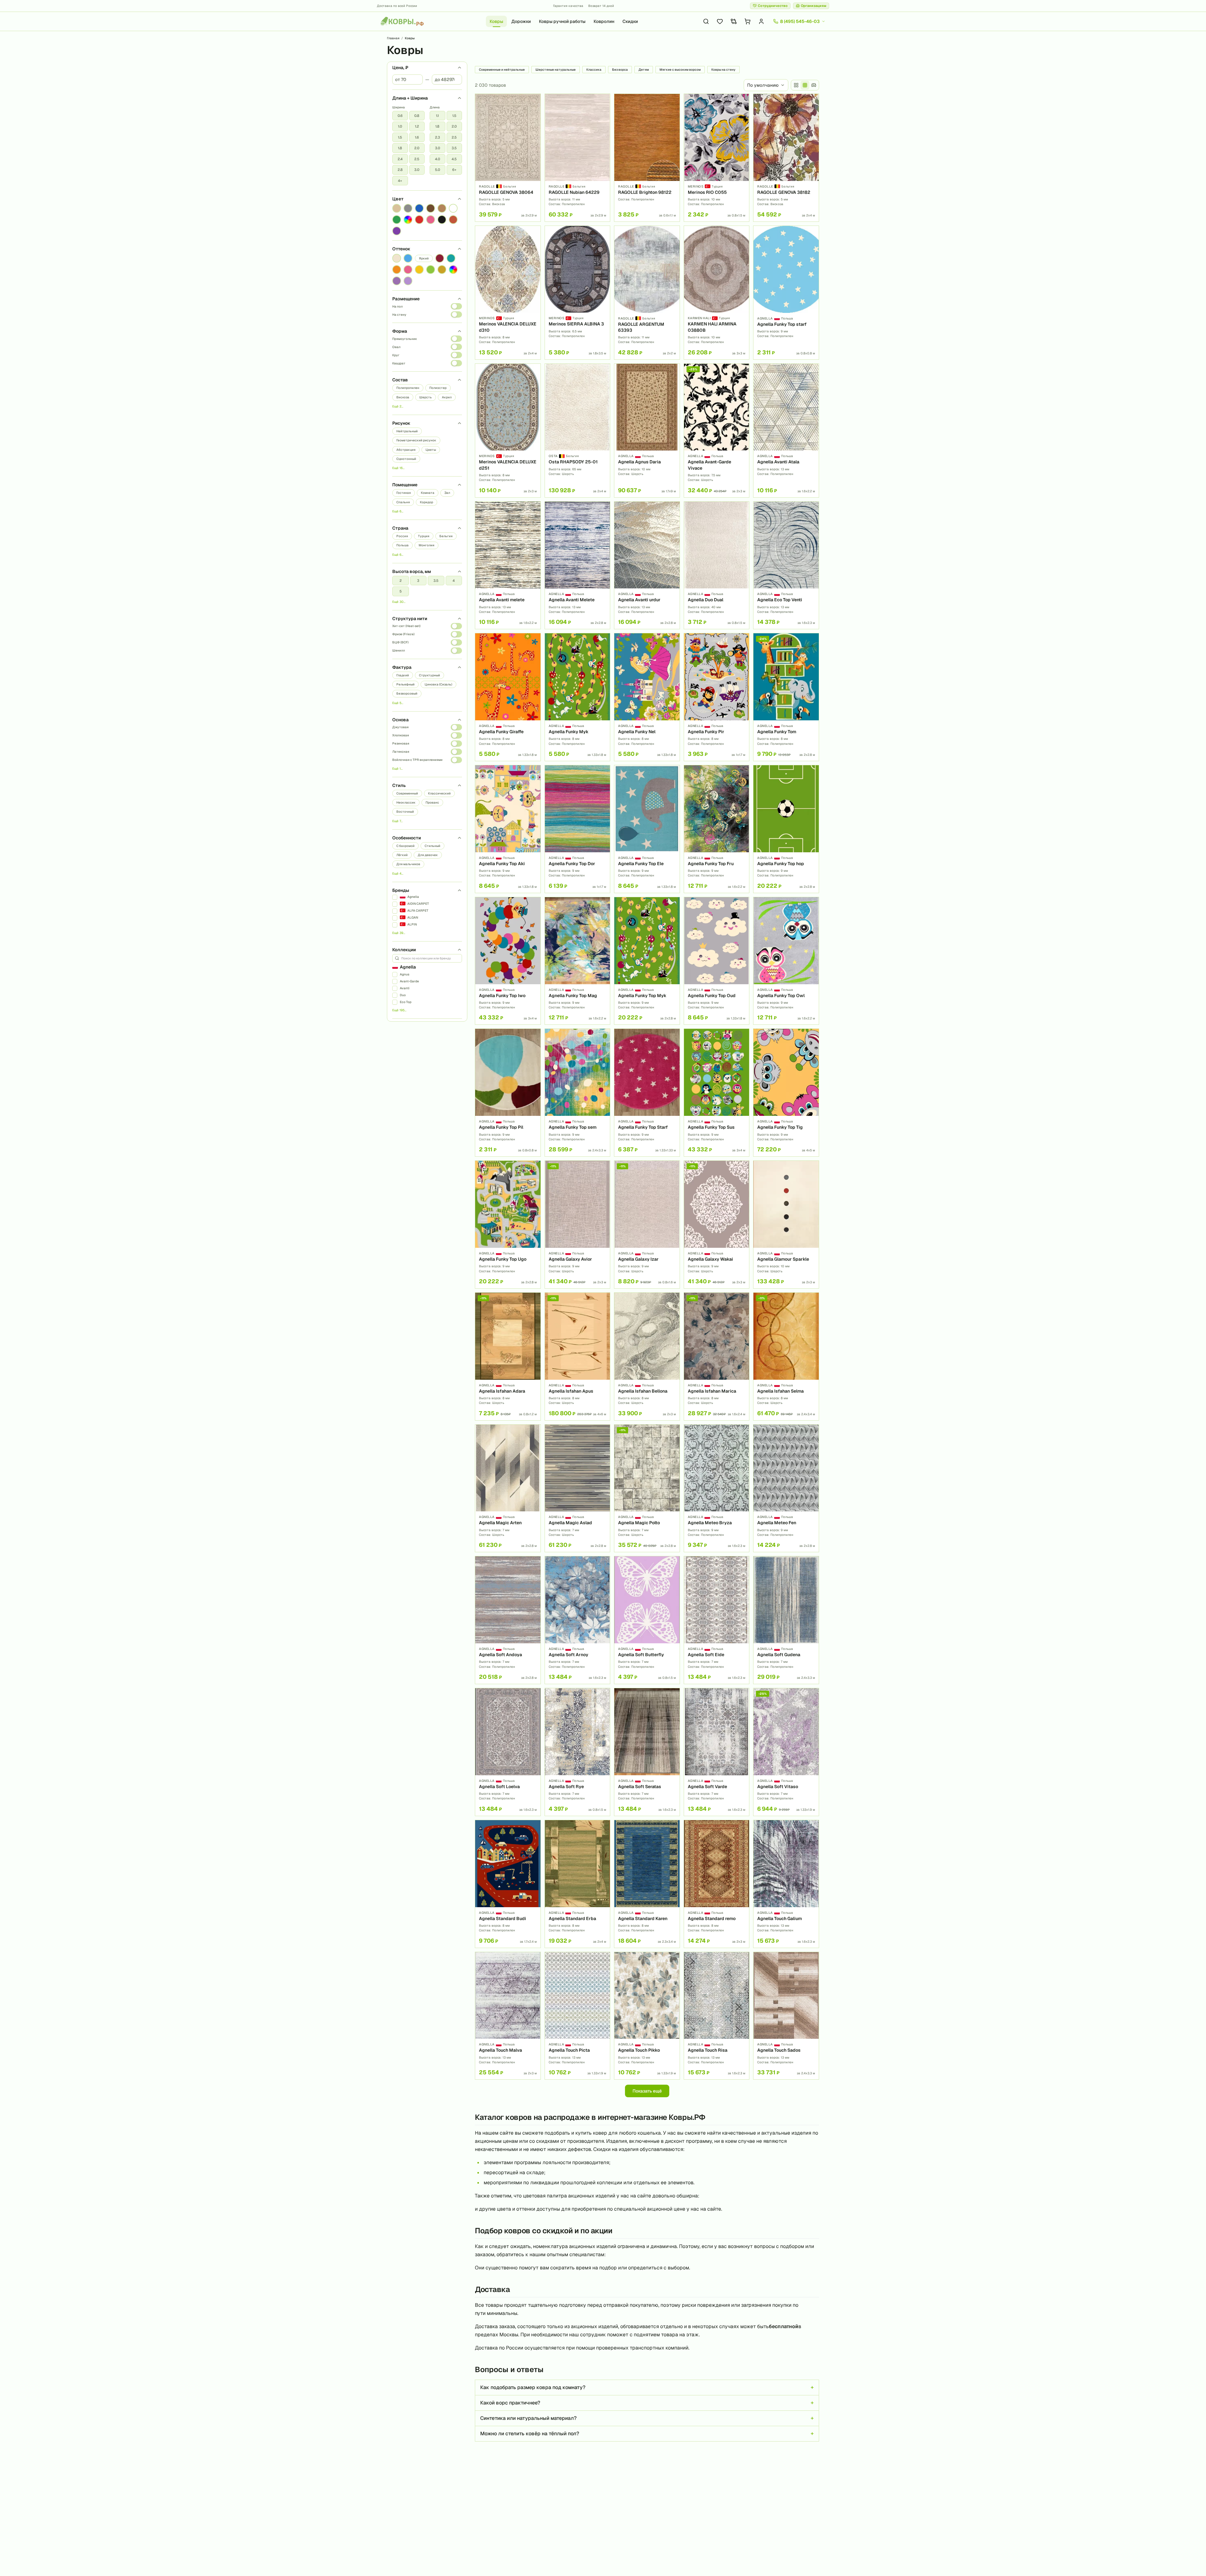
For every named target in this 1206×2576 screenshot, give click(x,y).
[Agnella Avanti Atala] (786, 431)
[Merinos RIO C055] (717, 158)
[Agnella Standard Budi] (508, 1884)
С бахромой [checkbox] (405, 846)
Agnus (405, 974)
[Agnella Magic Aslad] (578, 1488)
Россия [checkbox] (402, 536)
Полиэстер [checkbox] (438, 388)
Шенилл (399, 650)
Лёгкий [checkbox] (402, 855)
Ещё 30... (399, 602)
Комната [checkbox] (428, 493)
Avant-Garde (409, 981)
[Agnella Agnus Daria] (647, 431)
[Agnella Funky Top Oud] (717, 961)
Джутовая (400, 727)
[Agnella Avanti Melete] (578, 565)
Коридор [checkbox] (426, 502)
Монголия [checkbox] (426, 545)
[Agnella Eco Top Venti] (786, 565)
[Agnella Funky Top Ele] (647, 829)
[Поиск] (706, 21)
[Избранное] (720, 21)
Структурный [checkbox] (429, 675)
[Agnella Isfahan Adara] (508, 1356)
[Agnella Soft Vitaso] (786, 1752)
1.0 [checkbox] (400, 126)
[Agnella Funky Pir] (717, 697)
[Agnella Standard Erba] (578, 1884)
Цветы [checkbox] (431, 450)
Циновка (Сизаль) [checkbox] (438, 684)
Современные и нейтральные (502, 70)
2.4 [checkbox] (400, 159)
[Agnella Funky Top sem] (578, 1093)
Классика (594, 70)
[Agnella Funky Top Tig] (786, 1093)
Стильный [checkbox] (432, 846)
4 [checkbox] (454, 581)
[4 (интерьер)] (814, 85)
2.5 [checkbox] (417, 159)
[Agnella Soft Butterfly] (647, 1620)
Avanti (405, 988)
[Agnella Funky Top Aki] (508, 829)
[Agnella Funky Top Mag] (578, 961)
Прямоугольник (405, 339)
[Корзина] (747, 21)
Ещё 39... (399, 933)
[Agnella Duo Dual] (717, 565)
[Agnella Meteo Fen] (786, 1488)
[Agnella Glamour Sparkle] (786, 1225)
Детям (644, 70)
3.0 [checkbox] (417, 170)
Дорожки (521, 21)
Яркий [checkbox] (424, 258)
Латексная (401, 752)
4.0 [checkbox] (437, 159)
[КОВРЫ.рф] (402, 21)
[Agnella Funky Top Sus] (717, 1093)
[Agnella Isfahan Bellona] (647, 1356)
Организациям (814, 6)
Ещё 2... (398, 406)
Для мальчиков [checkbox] (408, 864)
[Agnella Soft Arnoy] (578, 1620)
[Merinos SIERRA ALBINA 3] (578, 293)
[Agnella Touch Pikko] (647, 2016)
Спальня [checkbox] (403, 502)
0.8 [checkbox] (417, 116)
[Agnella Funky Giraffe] (508, 697)
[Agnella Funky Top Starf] (647, 1093)
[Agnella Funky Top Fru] (717, 829)
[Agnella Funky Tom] (786, 697)
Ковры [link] (410, 38)
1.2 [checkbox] (417, 126)
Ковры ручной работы (562, 21)
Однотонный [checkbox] (406, 459)
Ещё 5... (398, 703)
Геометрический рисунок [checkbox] (416, 440)
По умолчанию (763, 85)
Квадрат (399, 363)
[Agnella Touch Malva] (508, 2016)
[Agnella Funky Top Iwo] (508, 961)
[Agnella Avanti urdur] (647, 565)
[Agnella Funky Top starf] (786, 293)
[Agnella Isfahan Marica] (717, 1356)
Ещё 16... (398, 468)
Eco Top (406, 1002)
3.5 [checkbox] (454, 148)
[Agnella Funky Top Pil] (508, 1093)
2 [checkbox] (401, 581)
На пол (397, 306)
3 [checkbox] (418, 581)
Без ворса (620, 70)
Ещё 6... (398, 511)
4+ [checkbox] (400, 181)
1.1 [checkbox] (437, 116)
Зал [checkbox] (447, 493)
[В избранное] (534, 101)
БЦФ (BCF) (400, 642)
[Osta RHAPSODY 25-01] (578, 431)
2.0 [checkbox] (417, 148)
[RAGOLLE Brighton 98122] (647, 158)
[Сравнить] (534, 112)
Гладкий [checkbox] (403, 675)
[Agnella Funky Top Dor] (578, 829)
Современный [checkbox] (407, 793)
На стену (399, 315)
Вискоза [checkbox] (403, 397)
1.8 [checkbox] (400, 148)
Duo (403, 995)
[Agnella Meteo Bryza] (717, 1488)
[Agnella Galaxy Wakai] (717, 1225)
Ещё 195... (399, 1010)
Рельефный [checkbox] (405, 684)
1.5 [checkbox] (400, 137)
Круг (396, 355)
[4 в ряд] (796, 85)
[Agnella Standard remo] (717, 1884)
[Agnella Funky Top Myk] (647, 961)
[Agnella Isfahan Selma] (786, 1356)
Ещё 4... (398, 873)
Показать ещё (647, 2091)
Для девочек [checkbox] (428, 855)
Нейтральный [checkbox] (407, 431)
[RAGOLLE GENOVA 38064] (508, 158)
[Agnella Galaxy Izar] (647, 1225)
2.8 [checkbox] (400, 170)
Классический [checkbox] (439, 793)
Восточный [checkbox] (405, 812)
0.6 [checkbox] (400, 116)
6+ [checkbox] (454, 170)
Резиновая (401, 743)
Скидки (630, 21)
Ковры (496, 21)
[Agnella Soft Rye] (578, 1752)
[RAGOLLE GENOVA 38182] (786, 158)
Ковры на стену (723, 70)
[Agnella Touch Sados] (786, 2016)
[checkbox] (397, 208)
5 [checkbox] (401, 591)
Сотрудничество (773, 6)
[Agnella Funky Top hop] (786, 829)
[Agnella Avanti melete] (508, 565)
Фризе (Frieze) (403, 634)
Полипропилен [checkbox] (408, 388)
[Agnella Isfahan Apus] (578, 1356)
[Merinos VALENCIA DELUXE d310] (508, 293)
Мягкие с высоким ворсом (680, 70)
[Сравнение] (734, 21)
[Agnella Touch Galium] (786, 1884)
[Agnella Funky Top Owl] (786, 961)
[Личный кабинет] (761, 21)
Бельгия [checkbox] (446, 536)
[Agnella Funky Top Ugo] (508, 1225)
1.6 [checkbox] (417, 137)
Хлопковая (401, 735)
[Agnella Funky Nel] (647, 697)
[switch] (456, 306)
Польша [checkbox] (402, 545)
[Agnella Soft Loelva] (508, 1752)
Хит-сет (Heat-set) (406, 626)
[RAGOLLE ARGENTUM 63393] (647, 293)
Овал (396, 347)
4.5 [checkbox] (454, 159)
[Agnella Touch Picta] (578, 2016)
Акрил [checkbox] (447, 397)
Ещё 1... (397, 769)
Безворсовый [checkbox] (407, 693)
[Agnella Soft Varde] (717, 1752)
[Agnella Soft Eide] (717, 1620)
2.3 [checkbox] (437, 137)
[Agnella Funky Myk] (578, 697)
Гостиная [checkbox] (404, 493)
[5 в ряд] (805, 85)
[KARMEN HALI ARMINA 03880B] (717, 293)
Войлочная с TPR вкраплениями (417, 760)
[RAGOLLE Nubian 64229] (578, 158)
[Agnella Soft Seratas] (647, 1752)
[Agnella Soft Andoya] (508, 1620)
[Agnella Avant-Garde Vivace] (717, 431)
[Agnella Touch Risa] (717, 2016)
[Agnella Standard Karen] (647, 1884)
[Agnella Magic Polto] (647, 1488)
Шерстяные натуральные (556, 70)
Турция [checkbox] (424, 536)
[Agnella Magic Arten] (508, 1488)
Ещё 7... (397, 821)
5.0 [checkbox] (437, 170)
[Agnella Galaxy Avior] (578, 1225)
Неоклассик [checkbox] (406, 802)
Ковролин (604, 21)
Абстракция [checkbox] (406, 450)
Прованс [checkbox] (432, 802)
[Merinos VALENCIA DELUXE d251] (508, 431)
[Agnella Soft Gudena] (786, 1620)
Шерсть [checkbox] (426, 397)
